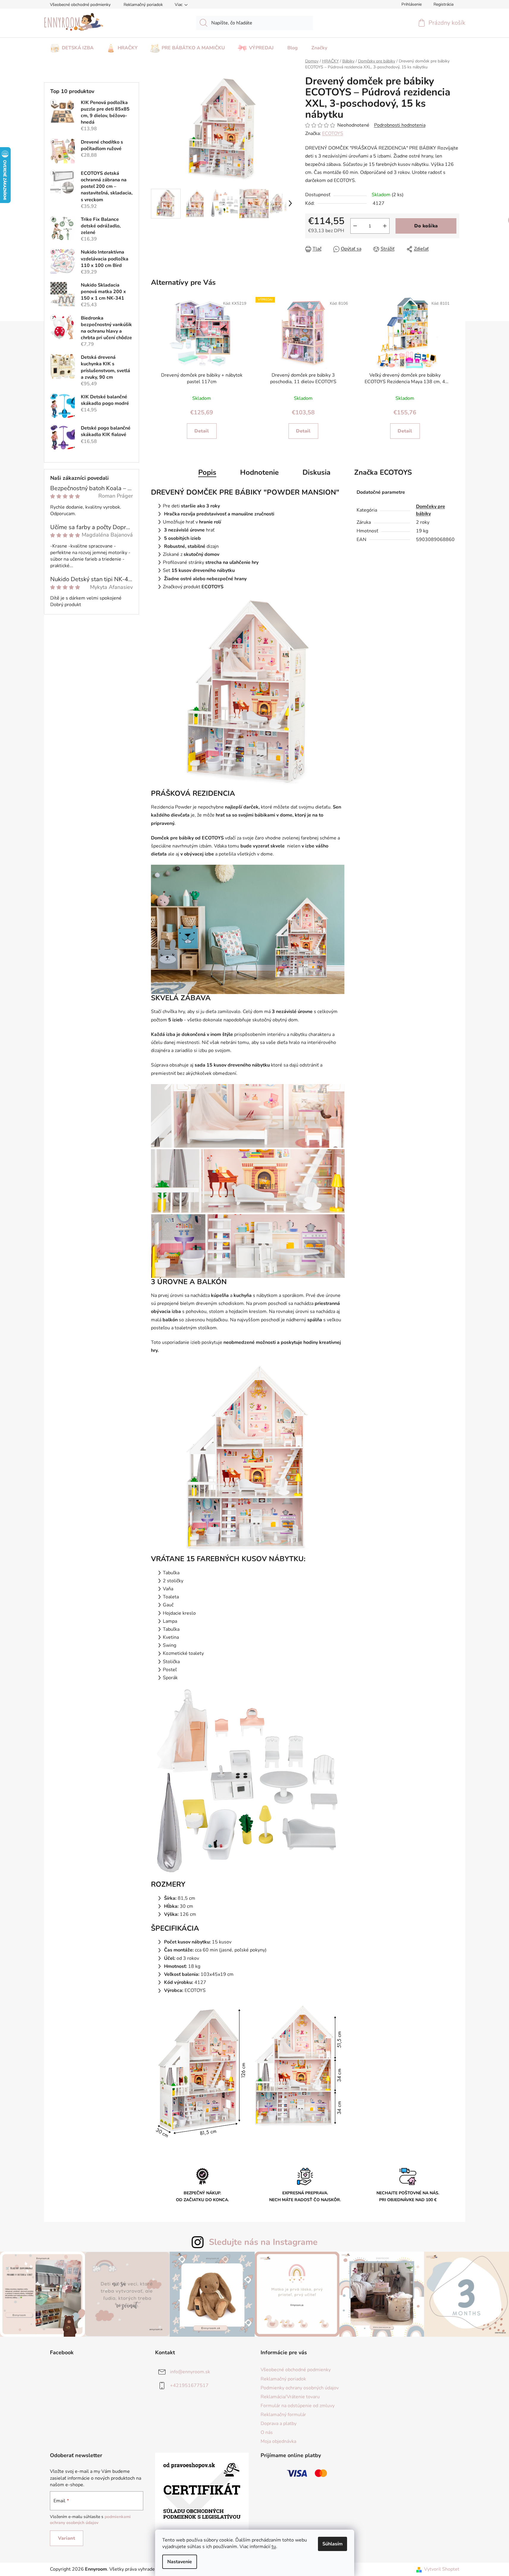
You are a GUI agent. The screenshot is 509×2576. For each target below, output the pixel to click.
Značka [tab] (383, 472)
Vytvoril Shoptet (442, 2569)
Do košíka (426, 226)
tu (274, 2547)
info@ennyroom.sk (190, 2372)
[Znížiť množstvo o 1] (355, 226)
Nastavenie (180, 2562)
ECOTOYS (333, 133)
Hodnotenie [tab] (259, 472)
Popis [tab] (207, 472)
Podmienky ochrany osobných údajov (300, 2388)
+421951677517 (189, 2385)
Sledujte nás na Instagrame (263, 2242)
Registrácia (443, 4)
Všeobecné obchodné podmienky (80, 5)
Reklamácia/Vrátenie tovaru (290, 2397)
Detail (202, 431)
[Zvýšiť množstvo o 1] (385, 226)
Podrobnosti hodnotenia (400, 125)
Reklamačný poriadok (143, 5)
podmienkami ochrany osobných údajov (90, 2520)
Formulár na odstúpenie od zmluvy (298, 2406)
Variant (67, 2538)
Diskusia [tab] (316, 472)
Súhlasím (332, 2544)
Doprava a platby (279, 2424)
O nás (267, 2432)
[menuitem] (72, 46)
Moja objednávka (278, 2441)
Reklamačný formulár (283, 2415)
